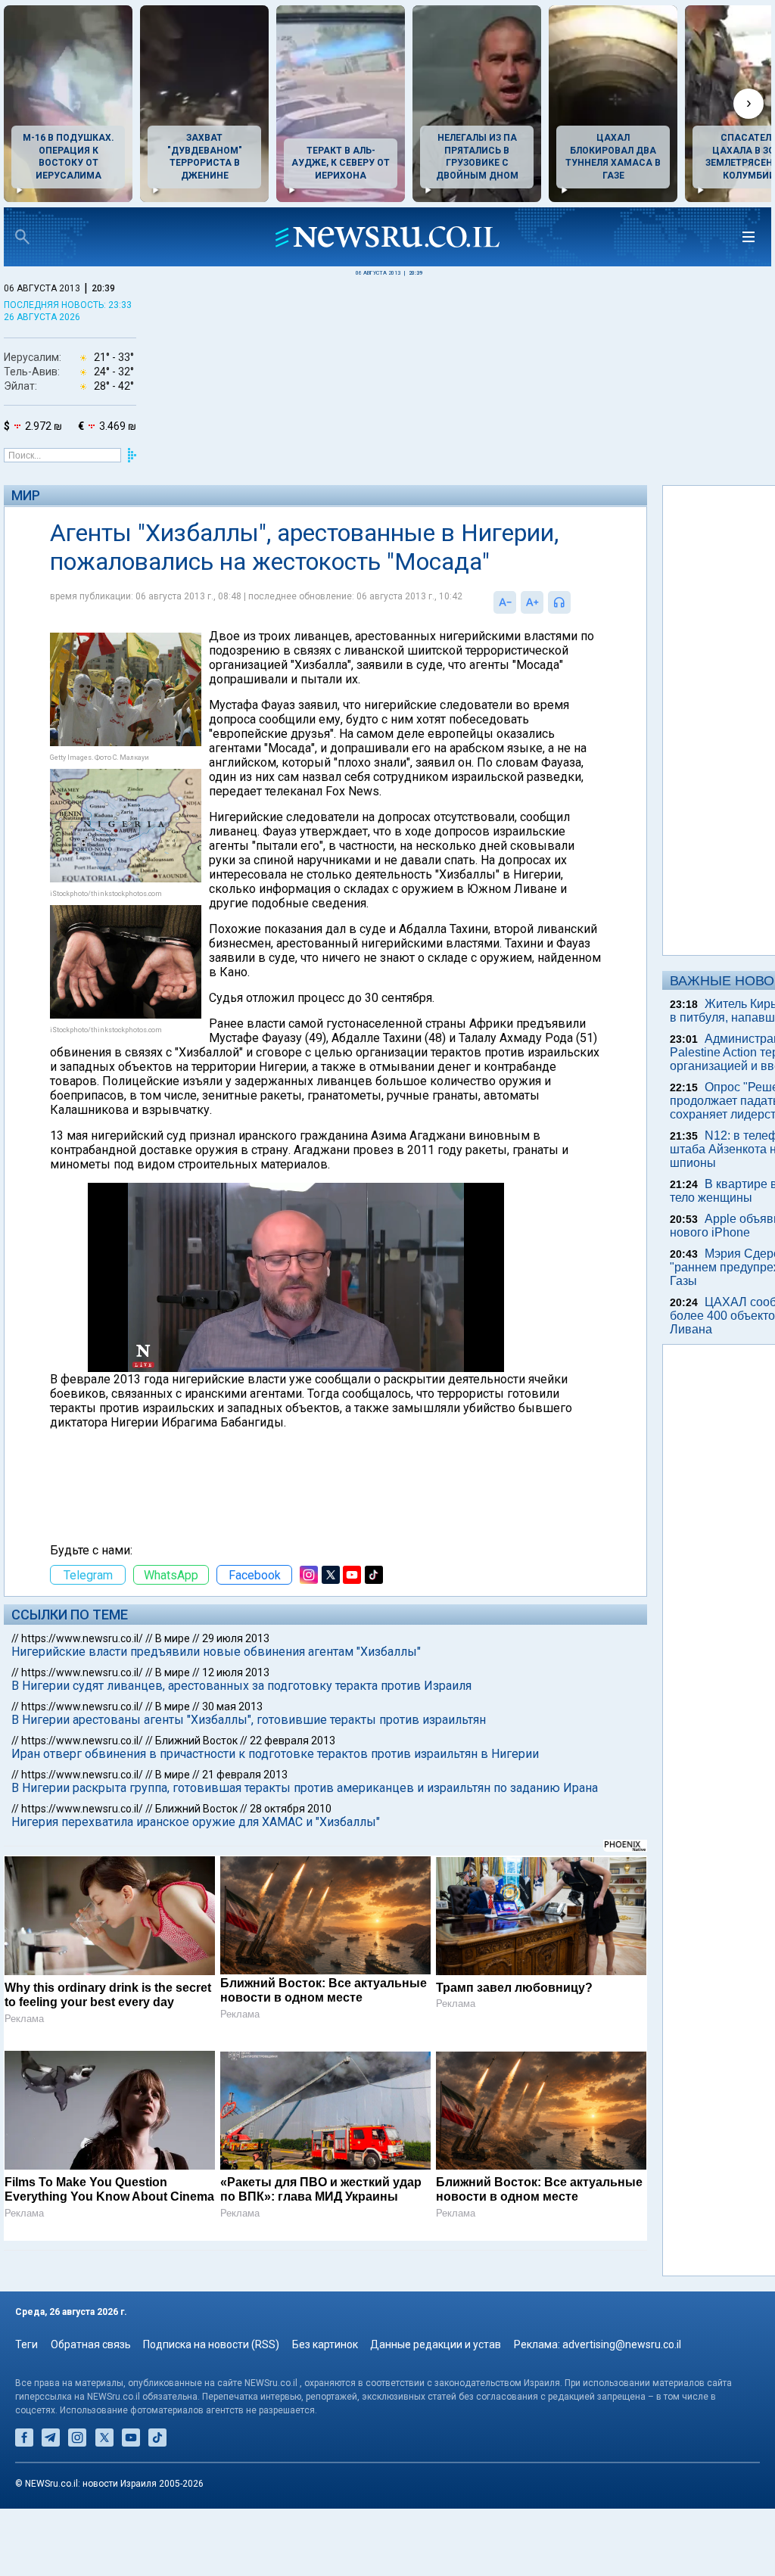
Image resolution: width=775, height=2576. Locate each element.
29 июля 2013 (236, 1696)
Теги (26, 2412)
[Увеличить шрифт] (473, 631)
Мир (26, 495)
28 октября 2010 (291, 1881)
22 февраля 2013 (293, 1798)
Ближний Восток (196, 1798)
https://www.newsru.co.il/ (82, 1696)
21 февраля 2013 (245, 1832)
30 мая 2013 (232, 1764)
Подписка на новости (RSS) (211, 2412)
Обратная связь (91, 2412)
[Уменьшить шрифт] (446, 631)
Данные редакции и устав (436, 2412)
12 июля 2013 (236, 1730)
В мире (173, 1696)
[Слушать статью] (515, 631)
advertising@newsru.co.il (622, 2412)
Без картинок (325, 2412)
